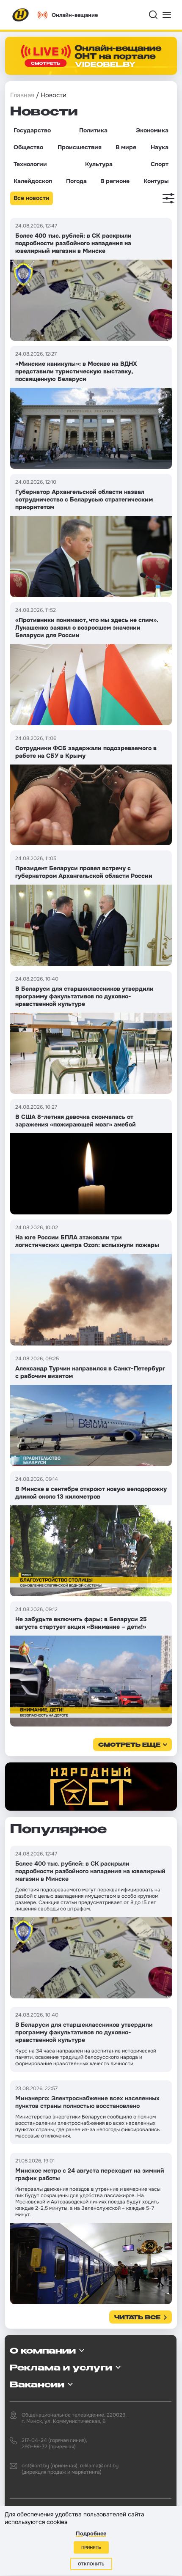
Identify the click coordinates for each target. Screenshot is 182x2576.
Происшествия (80, 147)
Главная (22, 95)
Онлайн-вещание (75, 15)
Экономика (152, 130)
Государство (32, 130)
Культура (99, 164)
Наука (160, 147)
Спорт (160, 164)
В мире (126, 147)
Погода (76, 181)
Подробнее (91, 2534)
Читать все (137, 2318)
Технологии (30, 164)
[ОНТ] (21, 15)
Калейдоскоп (33, 181)
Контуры (156, 181)
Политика (93, 130)
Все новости (32, 198)
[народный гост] (91, 1787)
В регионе (115, 181)
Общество (28, 147)
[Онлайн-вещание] (91, 56)
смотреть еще (129, 1745)
